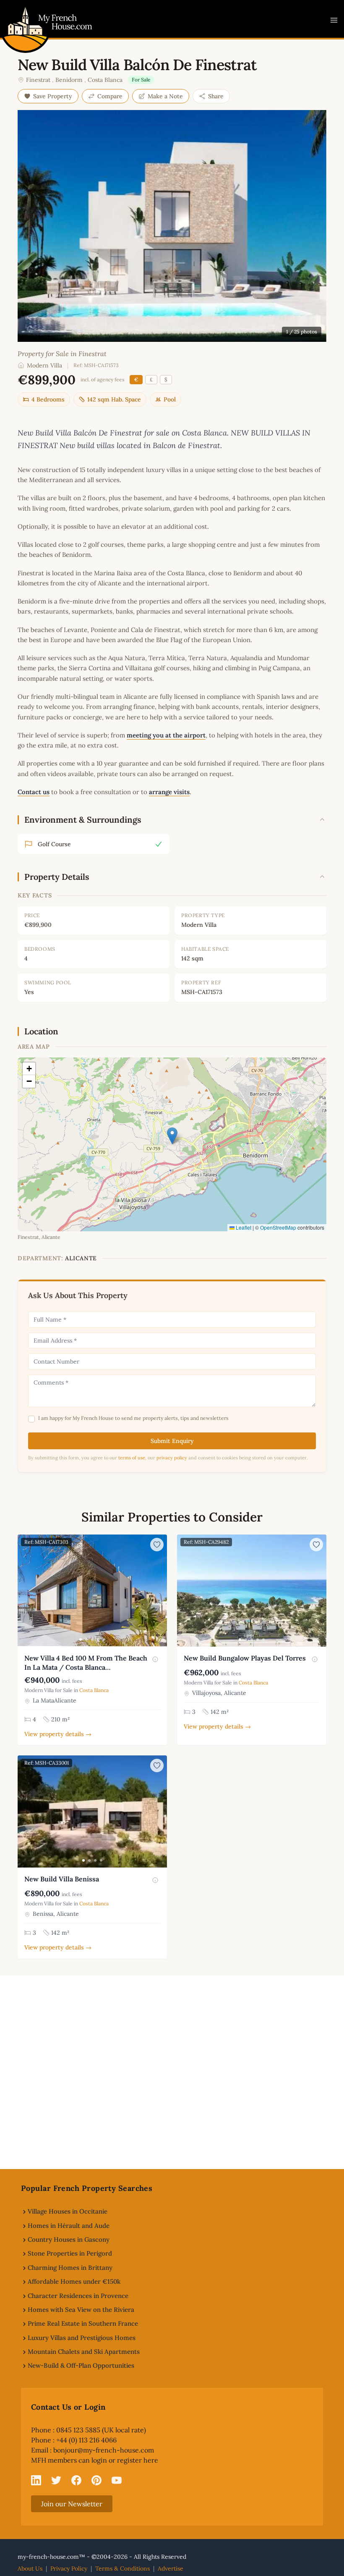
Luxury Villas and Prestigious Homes (82, 2338)
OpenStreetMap (278, 1227)
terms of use (132, 1458)
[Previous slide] (25, 1591)
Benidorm (69, 80)
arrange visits (169, 792)
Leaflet (243, 1227)
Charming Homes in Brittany (70, 2268)
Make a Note (165, 96)
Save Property (53, 96)
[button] (172, 1136)
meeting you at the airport (166, 735)
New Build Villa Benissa (62, 1879)
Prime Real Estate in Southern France (83, 2323)
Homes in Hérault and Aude (69, 2226)
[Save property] (157, 1545)
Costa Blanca (105, 80)
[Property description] (155, 1659)
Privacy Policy (69, 2568)
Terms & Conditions (122, 2568)
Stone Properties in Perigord (70, 2253)
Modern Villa (44, 365)
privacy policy (172, 1458)
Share (216, 96)
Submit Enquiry (172, 1441)
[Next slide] (159, 1591)
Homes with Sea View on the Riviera (81, 2310)
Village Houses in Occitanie (68, 2211)
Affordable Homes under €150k (74, 2281)
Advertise (171, 2568)
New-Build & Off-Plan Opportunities (81, 2365)
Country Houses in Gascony (69, 2239)
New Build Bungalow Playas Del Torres (245, 1658)
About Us (30, 2568)
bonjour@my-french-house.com (104, 2450)
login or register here (125, 2460)
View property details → (58, 1734)
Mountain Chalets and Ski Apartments (84, 2352)
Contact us (34, 792)
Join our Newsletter (72, 2504)
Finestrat (38, 80)
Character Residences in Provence (78, 2296)
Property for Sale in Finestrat (62, 354)
